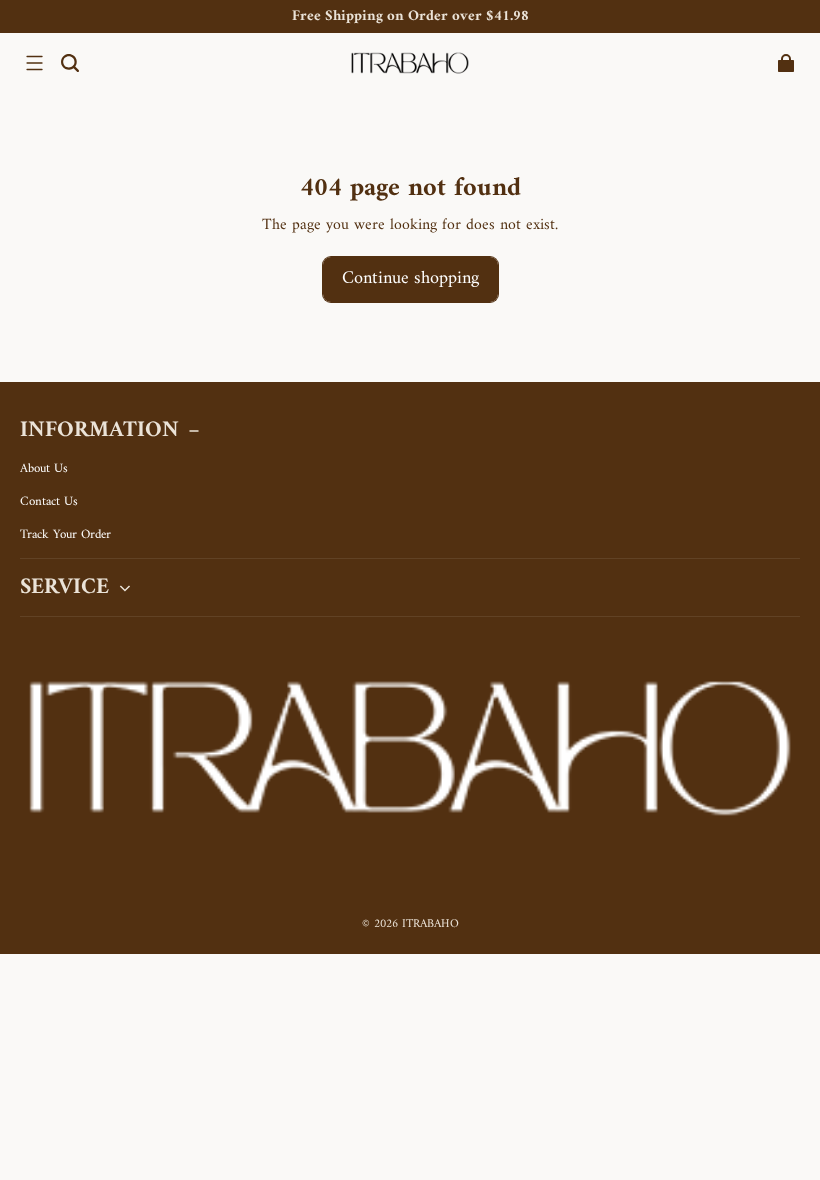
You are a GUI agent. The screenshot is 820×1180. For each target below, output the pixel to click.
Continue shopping (410, 279)
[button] (34, 63)
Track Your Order (65, 535)
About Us (44, 469)
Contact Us (49, 502)
